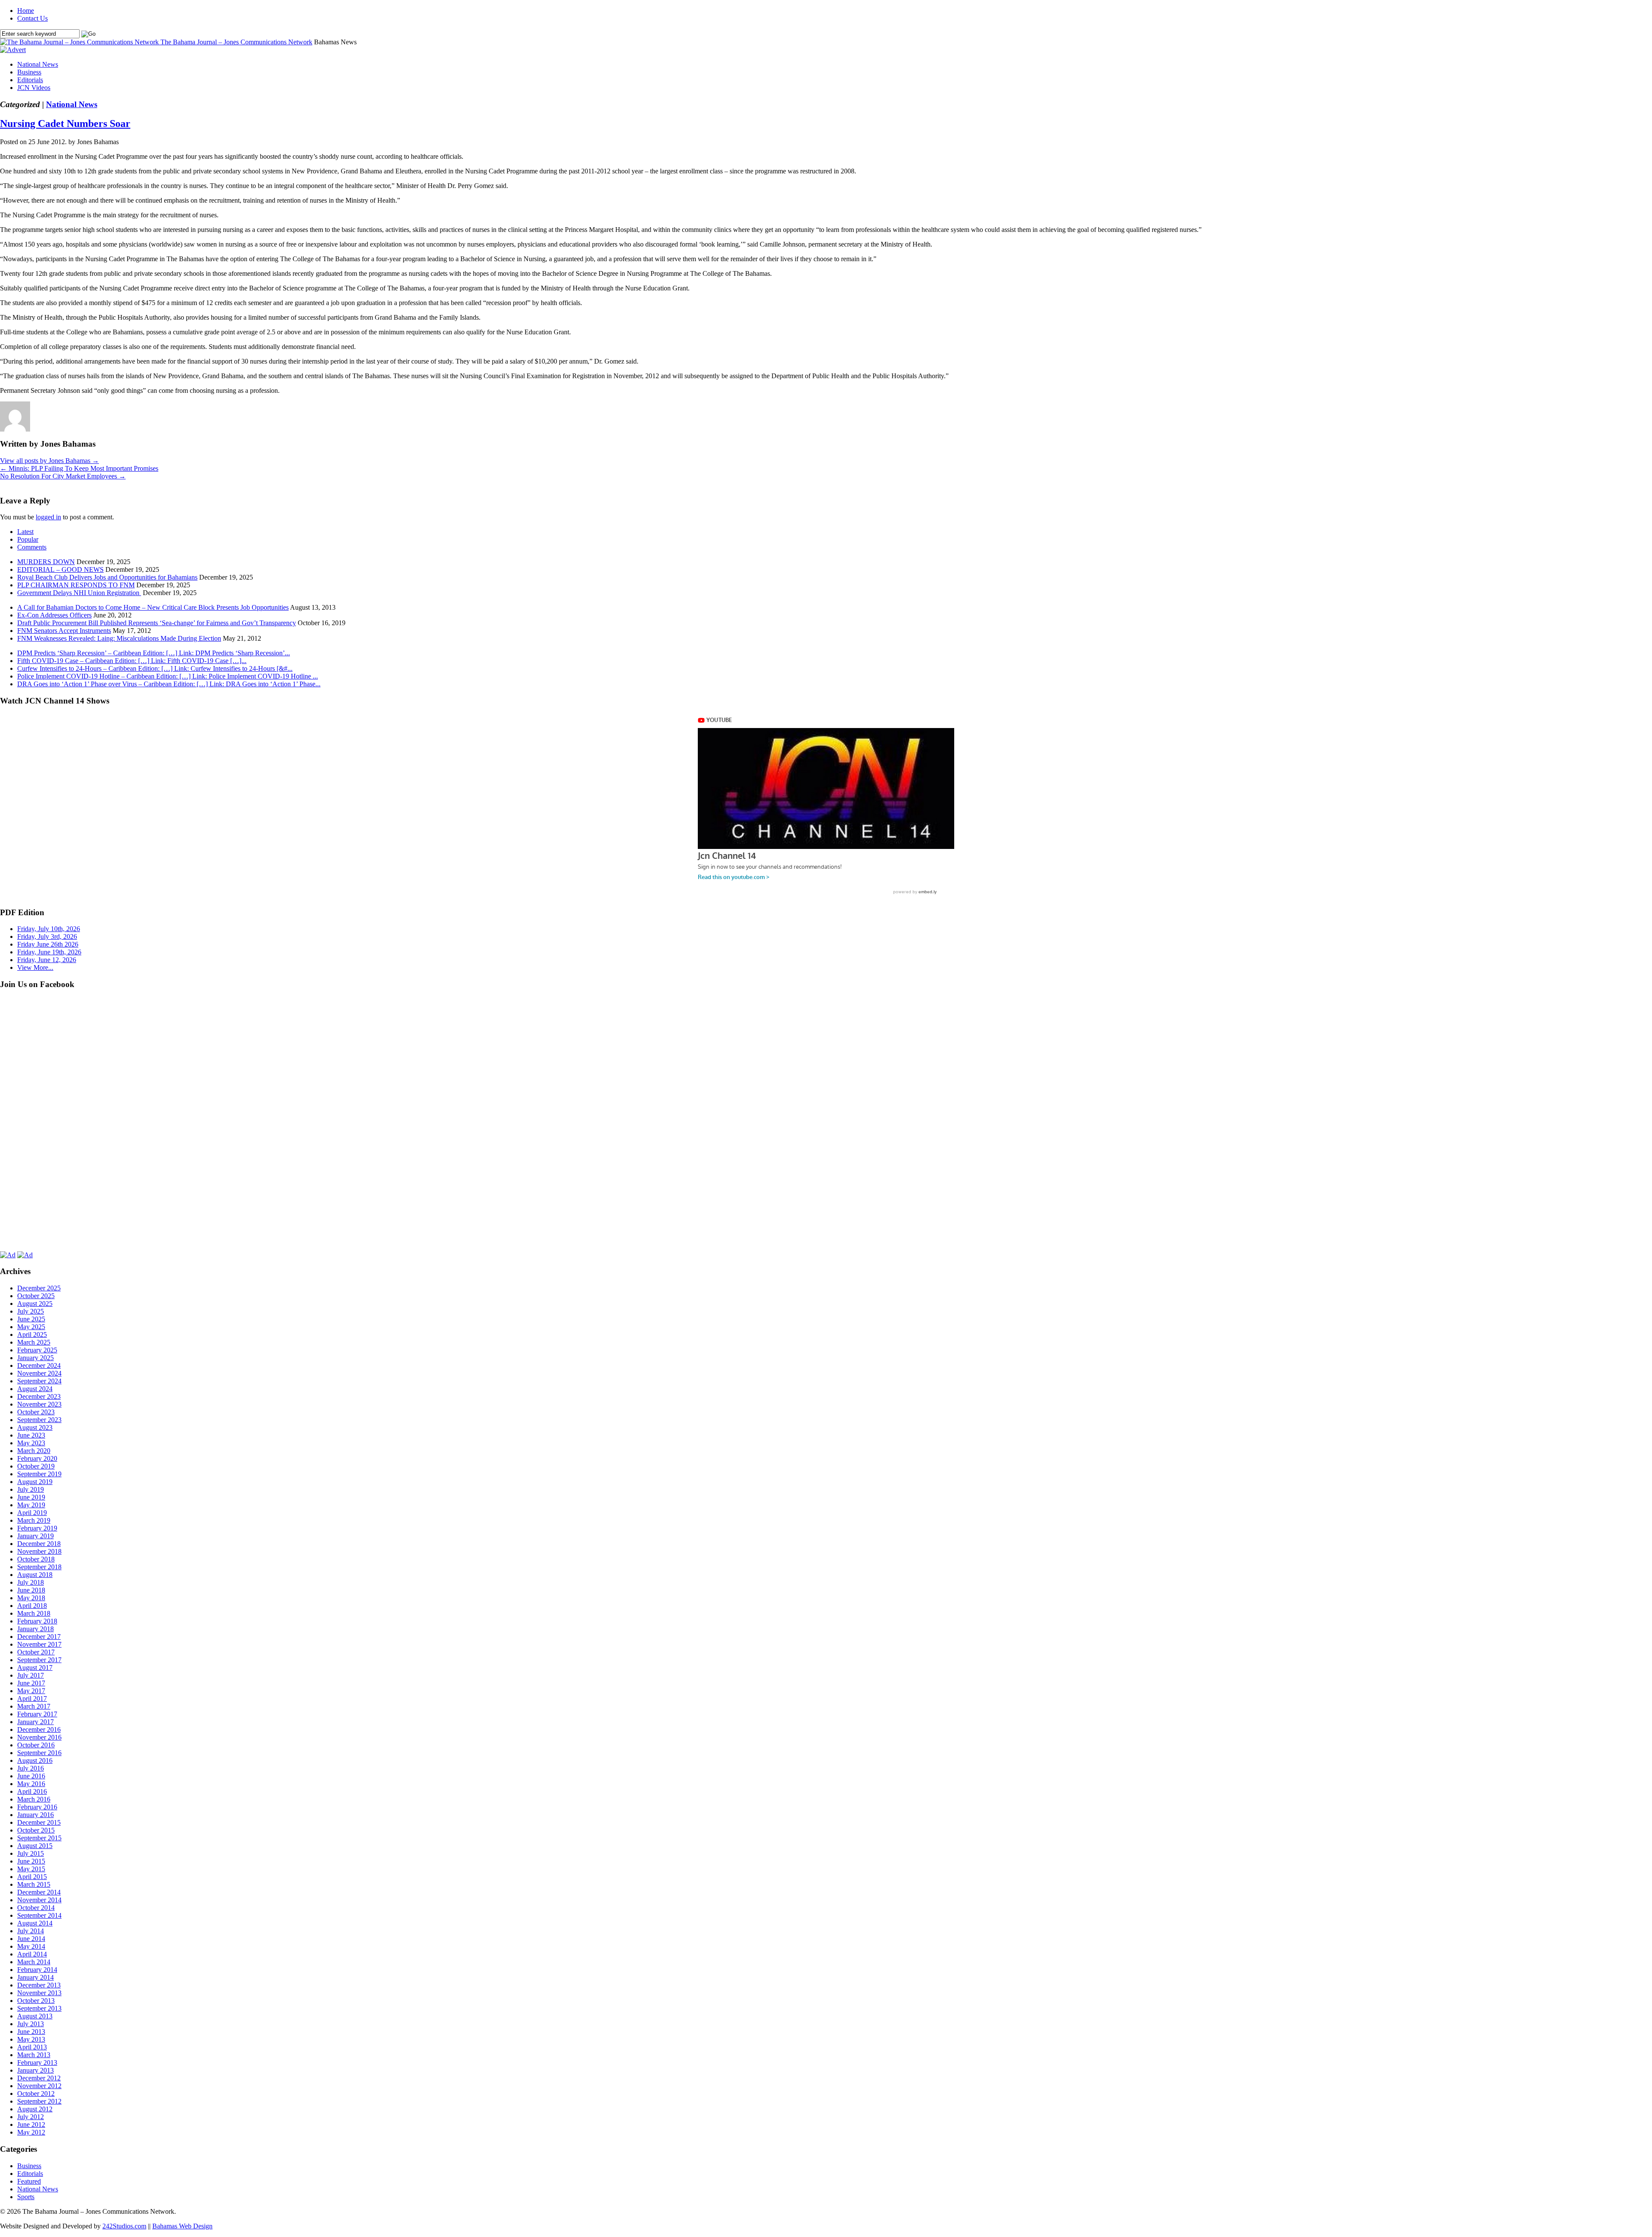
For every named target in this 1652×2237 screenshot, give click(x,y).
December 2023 (39, 1396)
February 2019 (37, 1528)
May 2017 (31, 1691)
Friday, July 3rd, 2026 (47, 936)
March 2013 (34, 2055)
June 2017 (31, 1683)
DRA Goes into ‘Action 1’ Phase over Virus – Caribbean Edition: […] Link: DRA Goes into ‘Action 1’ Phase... (169, 684)
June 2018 (31, 1590)
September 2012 (39, 2101)
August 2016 (35, 1760)
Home (26, 11)
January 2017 (35, 1722)
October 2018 (36, 1559)
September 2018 (39, 1567)
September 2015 (39, 1838)
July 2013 (31, 2024)
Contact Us (32, 18)
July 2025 (31, 1311)
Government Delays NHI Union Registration (79, 593)
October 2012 (36, 2094)
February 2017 (37, 1714)
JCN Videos (34, 88)
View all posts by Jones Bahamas (49, 461)
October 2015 (36, 1830)
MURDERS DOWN (46, 562)
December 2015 (39, 1822)
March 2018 (34, 1613)
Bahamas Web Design (182, 2226)
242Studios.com (124, 2226)
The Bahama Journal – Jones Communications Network (236, 42)
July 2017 (31, 1675)
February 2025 (37, 1350)
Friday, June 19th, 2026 (49, 952)
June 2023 (31, 1435)
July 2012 (31, 2117)
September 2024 (39, 1381)
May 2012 (31, 2132)
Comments (32, 547)
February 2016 (37, 1807)
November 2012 (39, 2086)
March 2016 (34, 1799)
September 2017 (39, 1660)
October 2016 (36, 1745)
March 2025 (34, 1342)
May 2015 (31, 1869)
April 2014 (32, 1954)
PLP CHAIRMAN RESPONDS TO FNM (76, 585)
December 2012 (39, 2078)
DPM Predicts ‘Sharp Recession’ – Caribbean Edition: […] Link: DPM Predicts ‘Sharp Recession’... (154, 653)
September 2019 (39, 1474)
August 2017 (35, 1668)
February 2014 (37, 1970)
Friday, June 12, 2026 (47, 960)
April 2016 (32, 1791)
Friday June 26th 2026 (48, 944)
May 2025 (31, 1327)
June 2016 (31, 1776)
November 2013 (39, 1993)
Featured (29, 2181)
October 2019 (36, 1466)
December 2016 (39, 1729)
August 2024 (35, 1389)
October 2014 (36, 1908)
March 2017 (34, 1706)
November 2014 (39, 1900)
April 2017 (32, 1699)
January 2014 (35, 1977)
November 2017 (39, 1644)
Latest (25, 532)
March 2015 (34, 1884)
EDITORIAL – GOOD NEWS (60, 569)
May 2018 (31, 1598)
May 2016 (31, 1784)
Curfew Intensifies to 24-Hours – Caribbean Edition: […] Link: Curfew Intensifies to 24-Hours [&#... (155, 668)
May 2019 (31, 1505)
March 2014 (34, 1962)
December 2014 (39, 1892)
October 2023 (36, 1412)
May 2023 (31, 1443)
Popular (28, 539)
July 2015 (31, 1853)
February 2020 (37, 1458)
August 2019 (35, 1482)
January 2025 (35, 1358)
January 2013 (35, 2070)
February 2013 (37, 2063)
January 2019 (35, 1536)
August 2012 (35, 2109)
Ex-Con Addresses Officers (54, 615)
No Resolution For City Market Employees (63, 476)
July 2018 (31, 1582)
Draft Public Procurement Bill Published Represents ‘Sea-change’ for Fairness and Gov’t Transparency (157, 623)
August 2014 (35, 1923)
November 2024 (39, 1373)
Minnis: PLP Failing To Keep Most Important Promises (79, 468)
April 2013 (32, 2047)
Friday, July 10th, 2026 (49, 929)
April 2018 (32, 1606)
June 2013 (31, 2032)
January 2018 (35, 1629)
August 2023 (35, 1427)
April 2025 (32, 1334)
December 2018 (39, 1544)
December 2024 (39, 1365)
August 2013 (35, 2016)
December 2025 (39, 1288)
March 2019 (34, 1520)
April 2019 (32, 1513)
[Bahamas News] (80, 42)
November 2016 (39, 1737)
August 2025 (35, 1304)
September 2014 (39, 1915)
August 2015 (35, 1846)
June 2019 (31, 1497)
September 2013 (39, 2008)
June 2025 (31, 1319)
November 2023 (39, 1404)
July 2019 (31, 1489)
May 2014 (31, 1946)
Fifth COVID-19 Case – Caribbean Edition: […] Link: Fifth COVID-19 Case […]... (132, 661)
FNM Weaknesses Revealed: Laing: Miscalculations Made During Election (119, 638)
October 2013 (36, 2001)
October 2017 (36, 1652)
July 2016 (31, 1768)
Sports (26, 2197)
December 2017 (39, 1637)
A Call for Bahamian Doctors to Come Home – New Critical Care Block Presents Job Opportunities (153, 607)
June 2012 (31, 2124)
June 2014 (31, 1939)
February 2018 (37, 1621)
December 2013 (39, 1985)
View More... (35, 967)
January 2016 (35, 1815)
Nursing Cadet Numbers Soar (65, 123)
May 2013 (31, 2039)
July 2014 (31, 1931)
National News (38, 64)
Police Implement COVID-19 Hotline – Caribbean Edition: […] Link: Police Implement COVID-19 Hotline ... (168, 676)
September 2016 (39, 1753)
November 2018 (39, 1551)
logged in (48, 517)
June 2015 (31, 1861)
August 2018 (35, 1575)
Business (29, 72)
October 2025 (36, 1296)
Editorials (30, 80)
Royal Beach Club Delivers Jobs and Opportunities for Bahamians (107, 577)
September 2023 (39, 1420)
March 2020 (34, 1451)
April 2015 (32, 1877)
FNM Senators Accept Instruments (64, 631)
